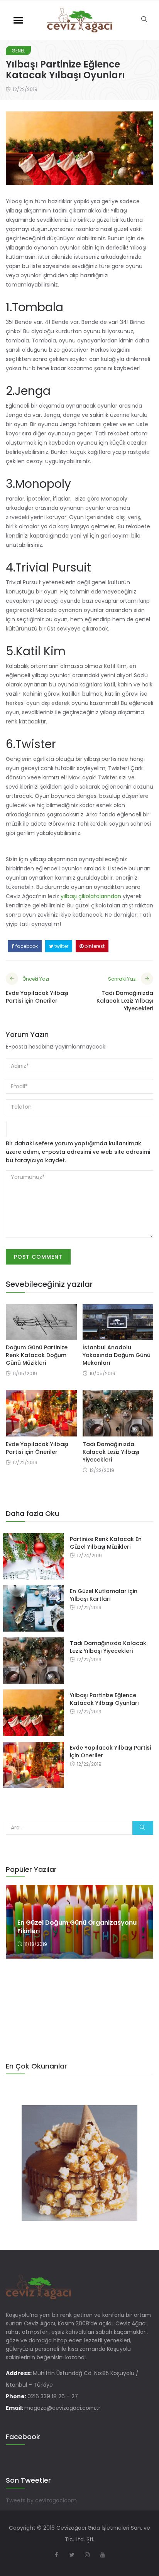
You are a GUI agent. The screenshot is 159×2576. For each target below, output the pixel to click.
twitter (61, 946)
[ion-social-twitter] (72, 2555)
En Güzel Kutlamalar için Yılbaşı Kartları (104, 1595)
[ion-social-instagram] (87, 2555)
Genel (18, 51)
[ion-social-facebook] (56, 2555)
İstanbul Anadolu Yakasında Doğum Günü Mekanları (117, 1355)
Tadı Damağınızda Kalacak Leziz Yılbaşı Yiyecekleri (111, 1452)
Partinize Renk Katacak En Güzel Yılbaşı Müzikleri (106, 1543)
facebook (26, 946)
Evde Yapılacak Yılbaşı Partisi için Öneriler (37, 1448)
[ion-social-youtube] (103, 2555)
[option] (79, 1922)
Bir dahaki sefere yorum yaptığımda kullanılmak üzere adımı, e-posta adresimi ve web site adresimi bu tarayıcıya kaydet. (78, 1152)
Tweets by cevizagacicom (41, 2500)
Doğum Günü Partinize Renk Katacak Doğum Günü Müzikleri (37, 1355)
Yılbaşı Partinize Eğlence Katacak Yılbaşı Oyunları (104, 1699)
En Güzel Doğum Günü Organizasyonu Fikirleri (77, 1927)
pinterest (94, 946)
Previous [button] (18, 1951)
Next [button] (141, 1951)
